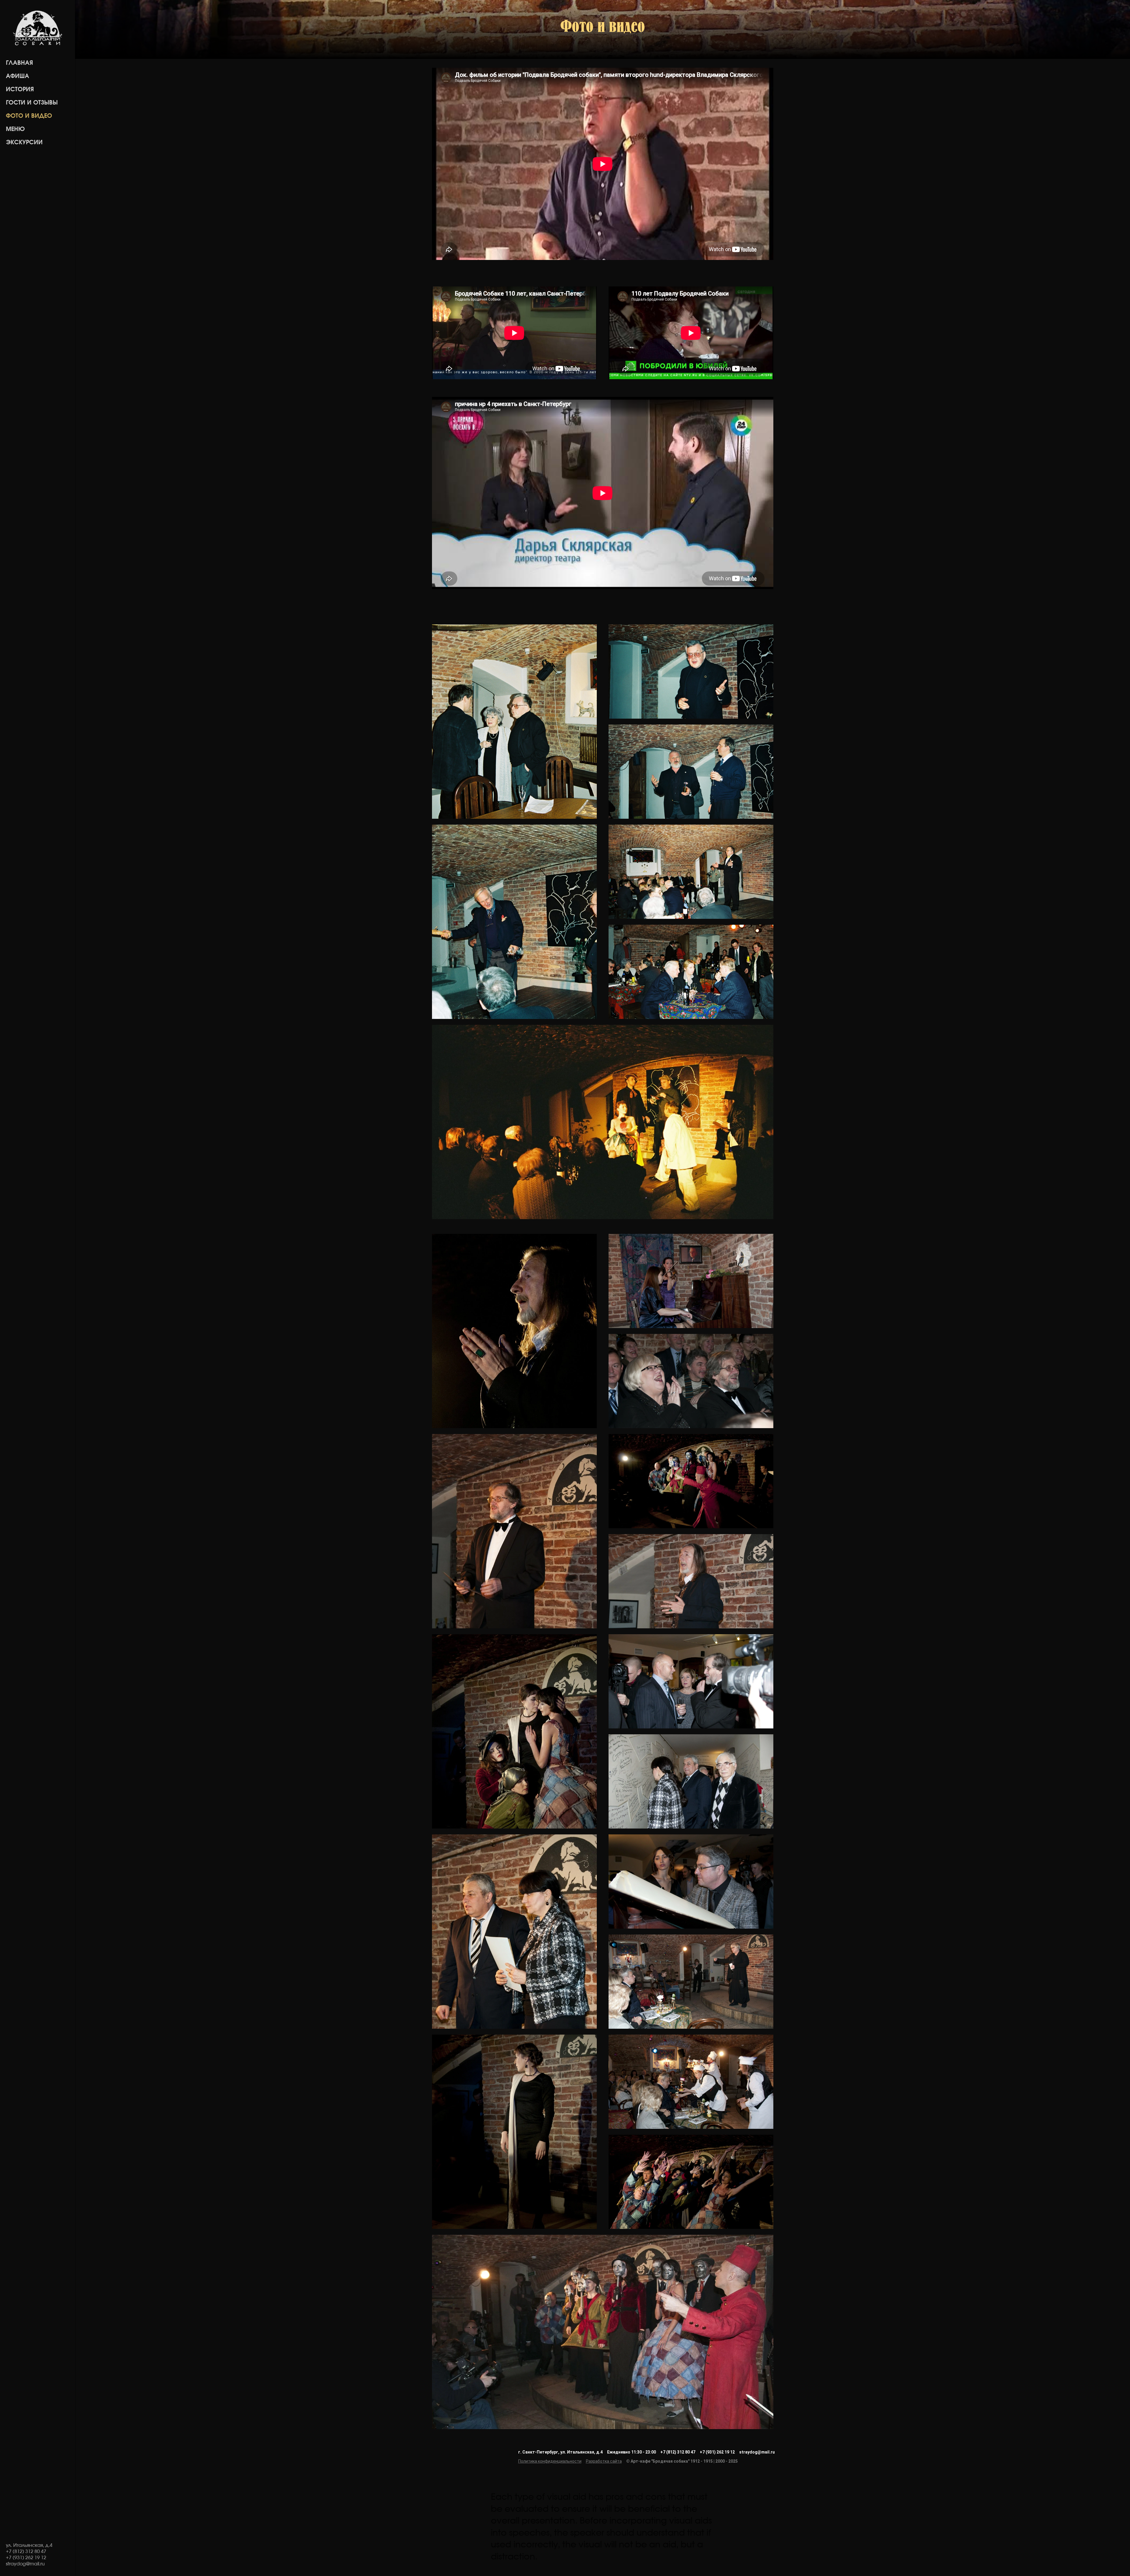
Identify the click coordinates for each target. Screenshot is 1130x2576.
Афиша (18, 76)
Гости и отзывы (32, 103)
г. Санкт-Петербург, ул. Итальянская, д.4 (560, 2452)
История (20, 89)
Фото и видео (29, 116)
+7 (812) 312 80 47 (678, 2452)
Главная (19, 63)
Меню (15, 129)
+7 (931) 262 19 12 (717, 2452)
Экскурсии (24, 142)
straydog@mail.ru (757, 2452)
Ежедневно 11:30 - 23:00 (632, 2452)
